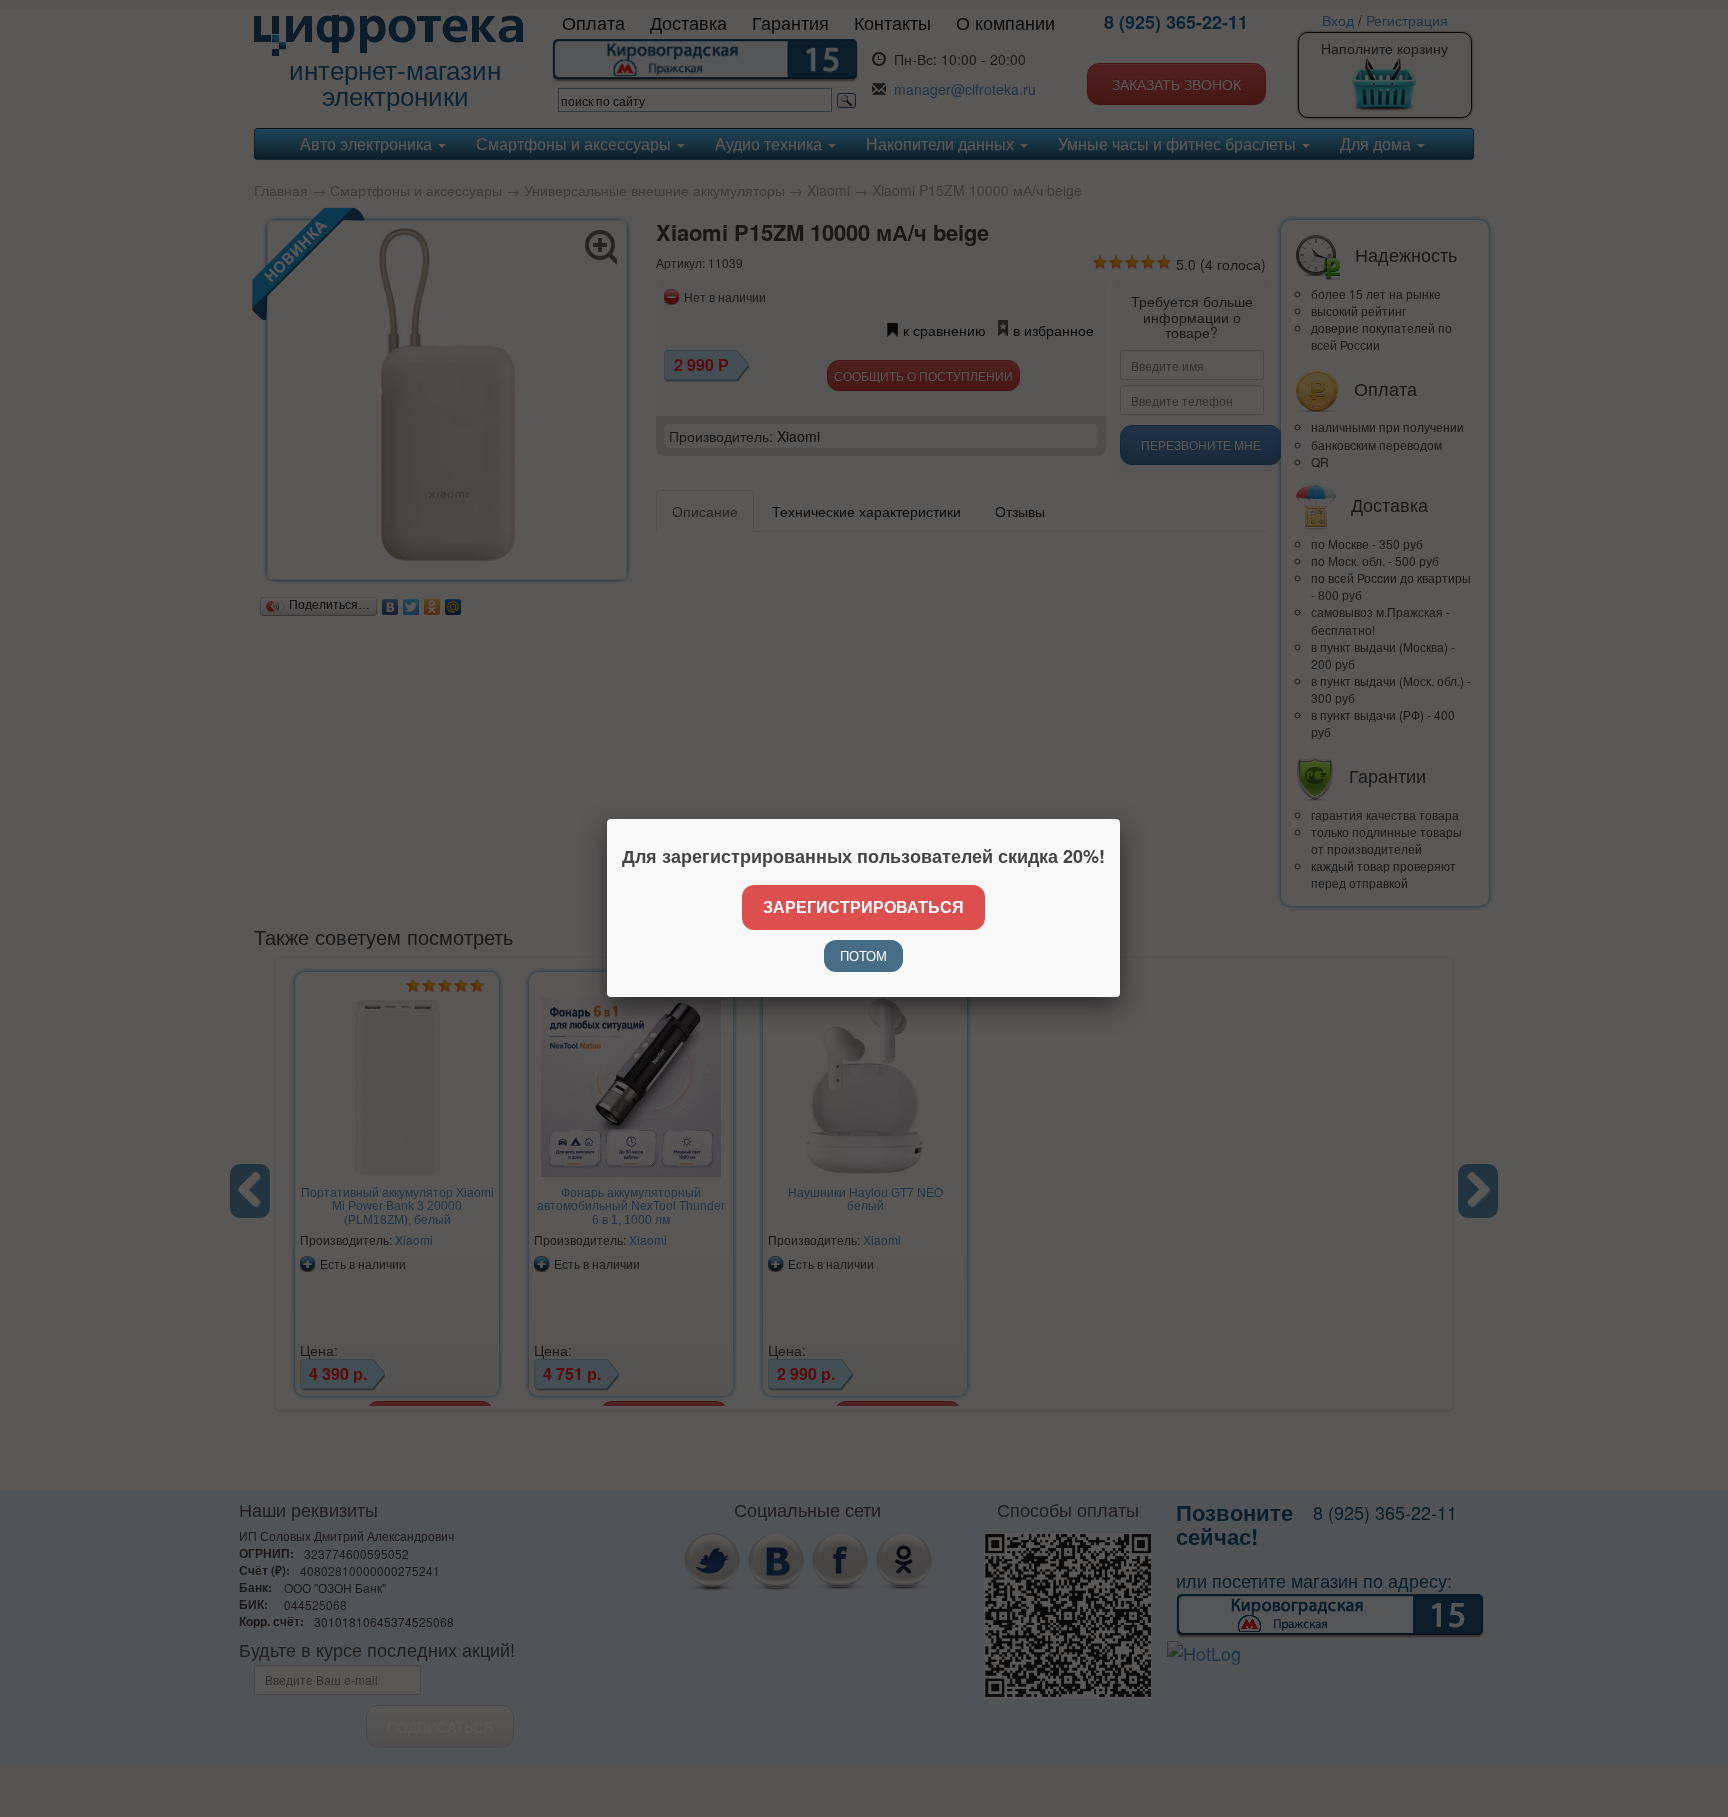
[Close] (1120, 819)
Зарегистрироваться (863, 906)
